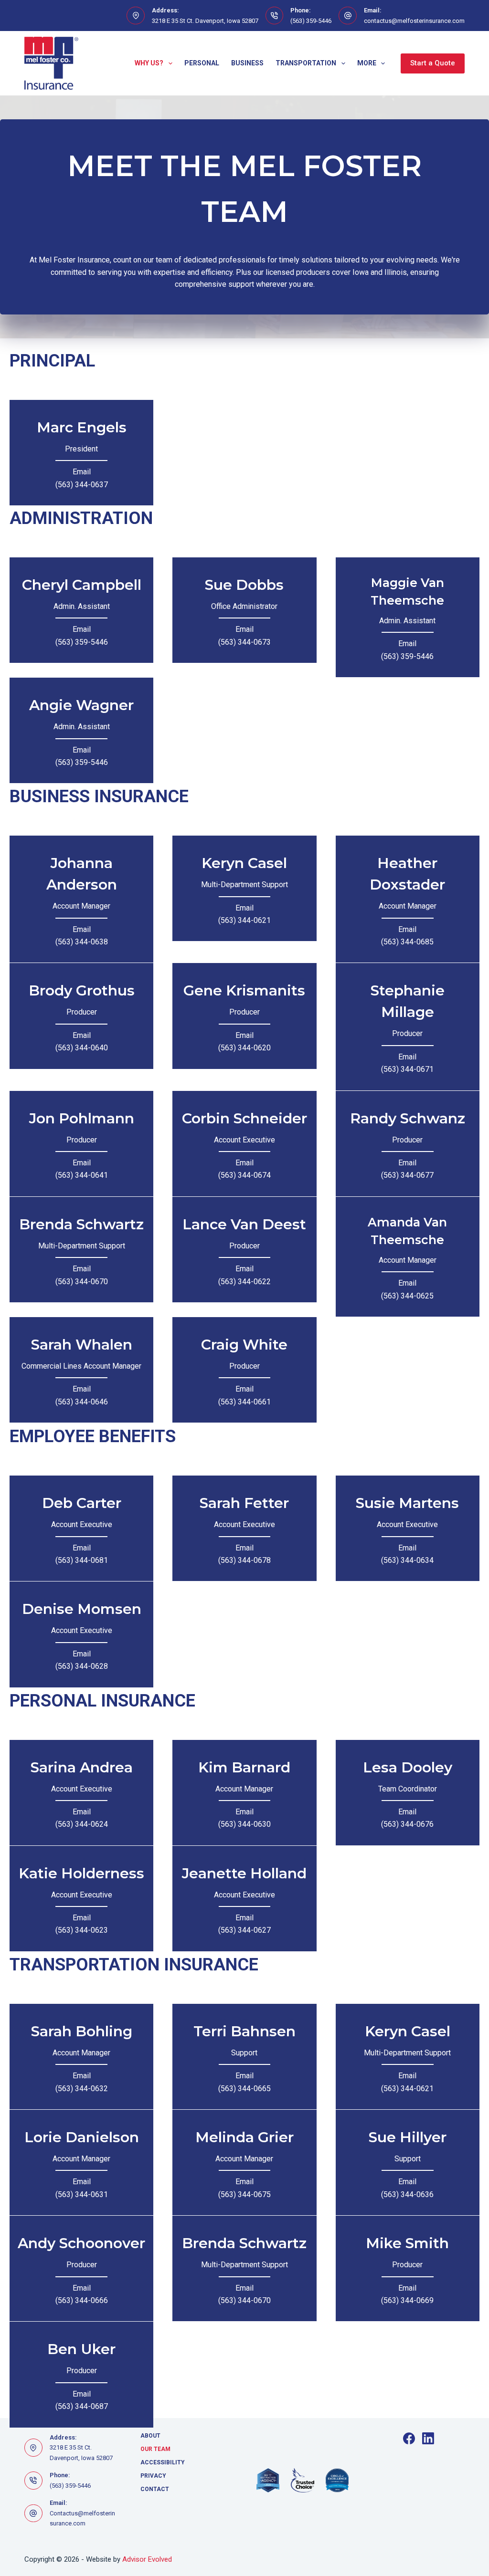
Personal (202, 63)
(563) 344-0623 (82, 1930)
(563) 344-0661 (244, 1402)
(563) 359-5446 (311, 21)
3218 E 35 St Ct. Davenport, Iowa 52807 (205, 21)
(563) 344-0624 (82, 1824)
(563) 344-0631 (82, 2194)
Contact (155, 2489)
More (367, 63)
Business (247, 63)
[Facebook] (409, 2438)
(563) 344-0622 (244, 1282)
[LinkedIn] (428, 2438)
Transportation (306, 63)
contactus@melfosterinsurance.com (414, 21)
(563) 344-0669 (407, 2300)
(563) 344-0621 (244, 920)
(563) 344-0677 (407, 1175)
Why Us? (149, 63)
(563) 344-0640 (82, 1048)
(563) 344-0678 (244, 1560)
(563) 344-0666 (82, 2300)
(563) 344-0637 (82, 485)
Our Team (155, 2449)
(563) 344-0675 (244, 2194)
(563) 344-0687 (82, 2406)
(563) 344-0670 (82, 1282)
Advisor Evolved (147, 2559)
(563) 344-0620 (244, 1048)
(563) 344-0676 (407, 1824)
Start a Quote (433, 63)
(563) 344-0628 (82, 1666)
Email (82, 472)
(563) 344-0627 (244, 1930)
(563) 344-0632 (82, 2089)
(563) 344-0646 (82, 1402)
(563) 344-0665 (244, 2089)
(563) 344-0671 (407, 1069)
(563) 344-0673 (244, 642)
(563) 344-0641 (82, 1175)
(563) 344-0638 (82, 942)
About (150, 2436)
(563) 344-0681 (82, 1560)
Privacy (153, 2476)
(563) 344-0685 (407, 942)
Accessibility (163, 2462)
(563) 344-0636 (407, 2194)
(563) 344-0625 (407, 1296)
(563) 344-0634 (407, 1560)
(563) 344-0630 (244, 1824)
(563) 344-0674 (244, 1175)
